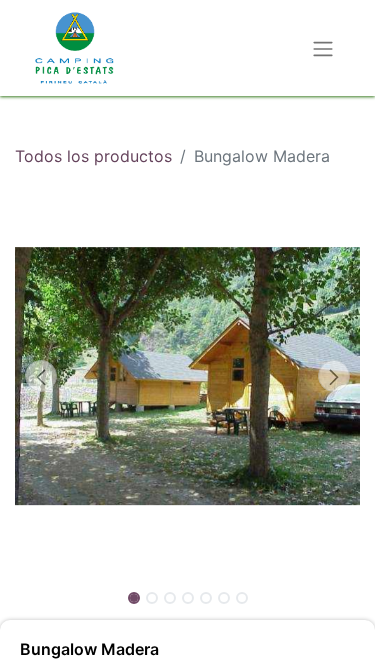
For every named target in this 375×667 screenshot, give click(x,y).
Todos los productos (93, 156)
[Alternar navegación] (323, 48)
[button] (41, 376)
